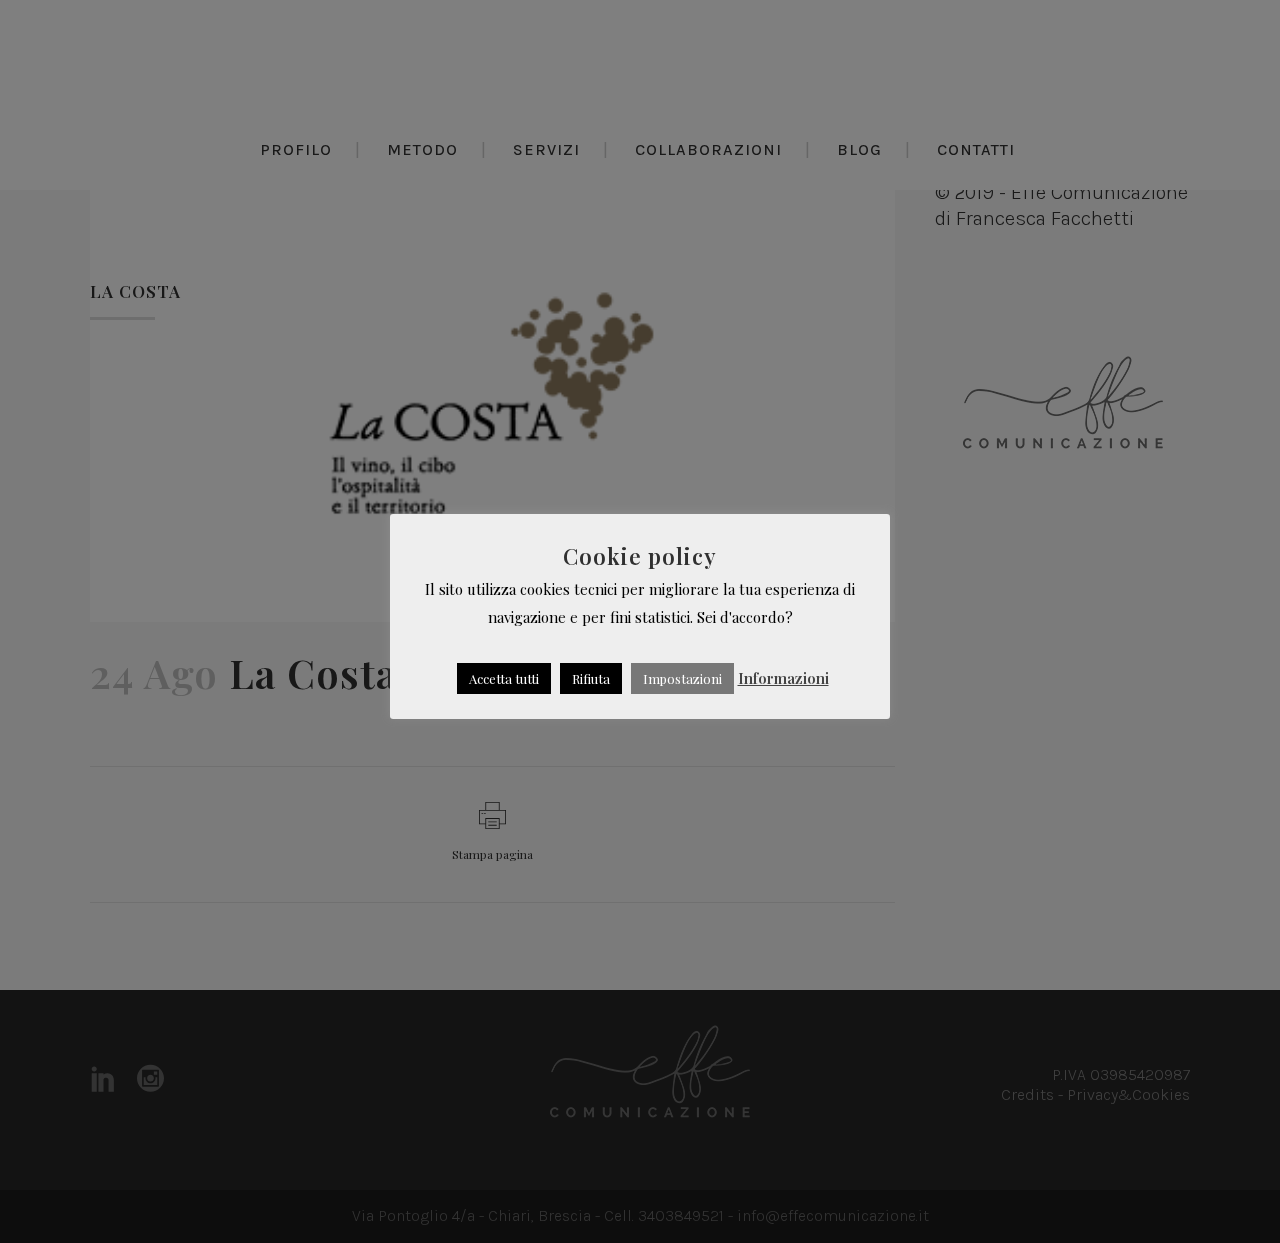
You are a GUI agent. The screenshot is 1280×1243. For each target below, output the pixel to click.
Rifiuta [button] (591, 678)
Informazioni (783, 678)
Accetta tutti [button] (504, 678)
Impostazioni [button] (682, 678)
